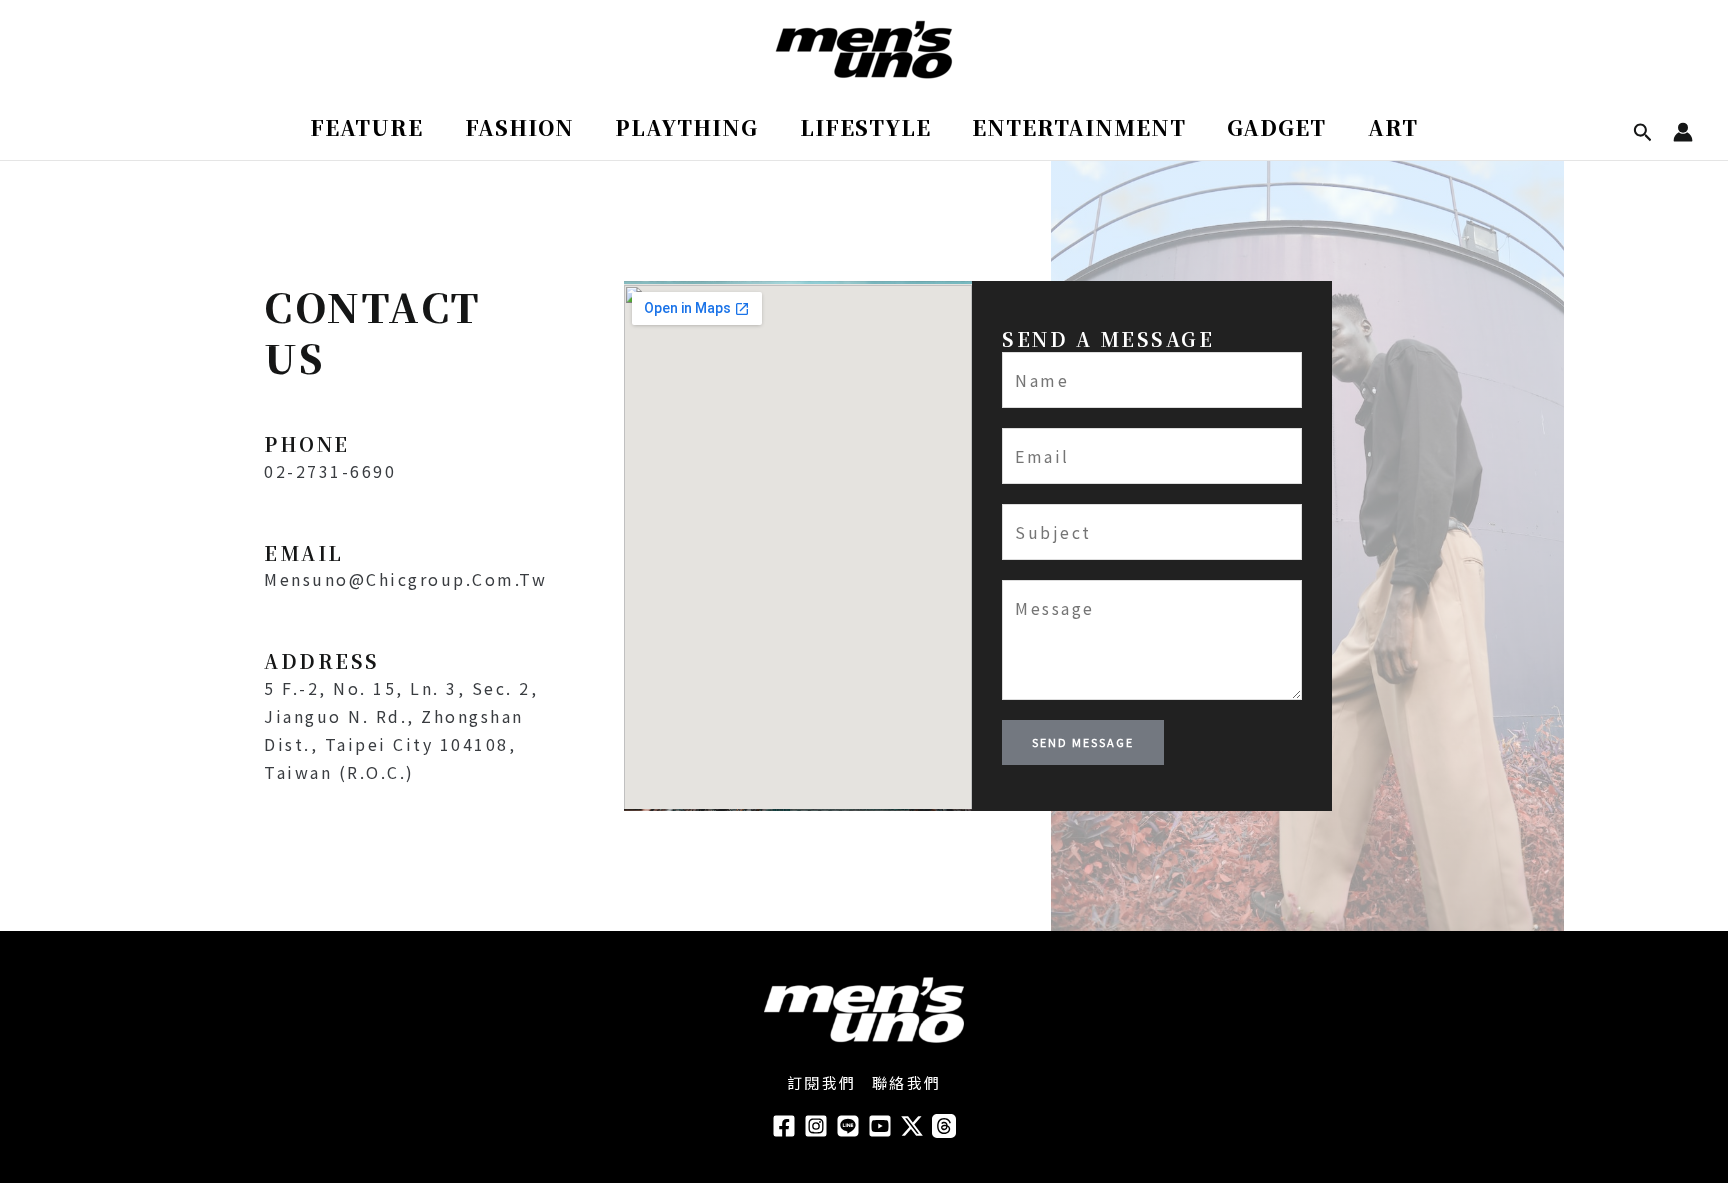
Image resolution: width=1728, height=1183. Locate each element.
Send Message (1083, 742)
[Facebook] (784, 1126)
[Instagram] (816, 1126)
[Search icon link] (1643, 133)
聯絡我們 (907, 1082)
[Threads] (944, 1126)
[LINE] (848, 1126)
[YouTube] (880, 1126)
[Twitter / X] (912, 1126)
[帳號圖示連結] (1683, 132)
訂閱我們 (822, 1082)
